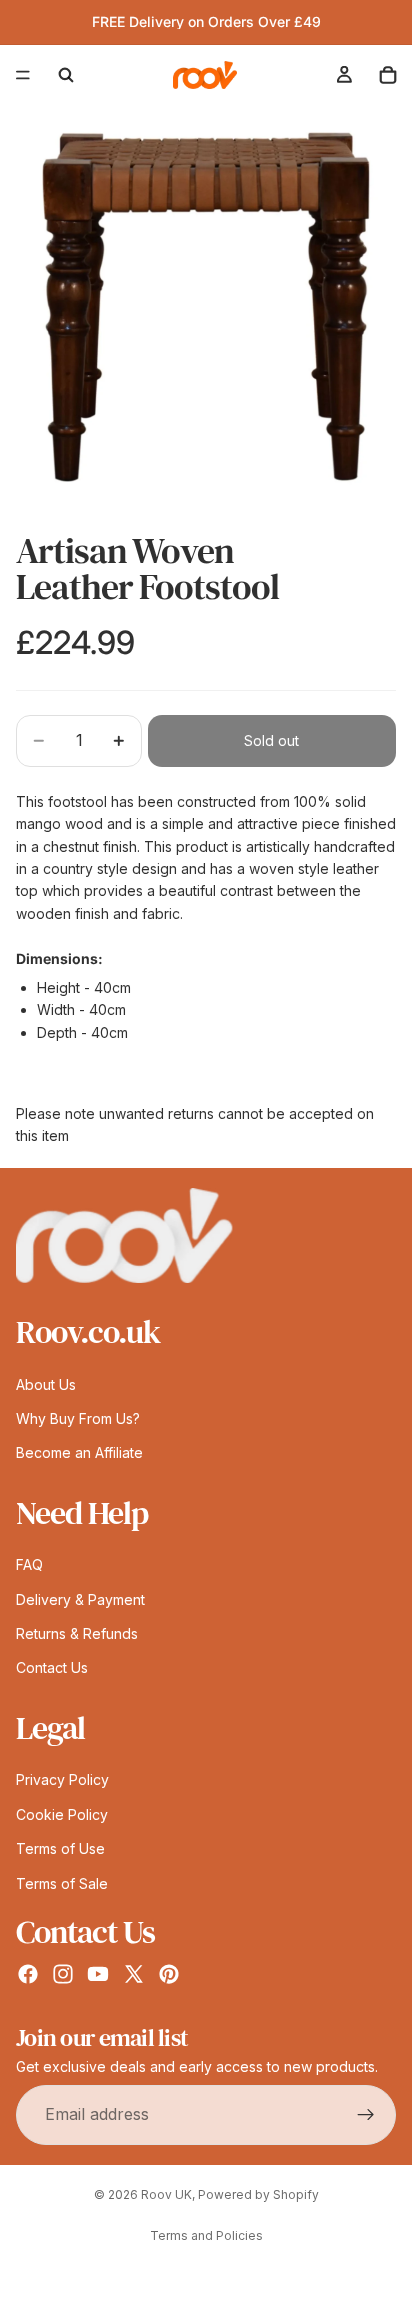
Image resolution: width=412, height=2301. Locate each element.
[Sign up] (366, 2114)
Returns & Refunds (77, 1633)
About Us (46, 1383)
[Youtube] (98, 1974)
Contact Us (52, 1667)
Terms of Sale (62, 1882)
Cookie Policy (62, 1813)
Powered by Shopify (258, 2194)
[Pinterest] (169, 1974)
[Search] (66, 75)
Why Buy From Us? (78, 1418)
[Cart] (388, 75)
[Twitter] (134, 1974)
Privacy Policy (62, 1779)
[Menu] (23, 75)
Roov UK (166, 2194)
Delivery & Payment (80, 1598)
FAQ (29, 1564)
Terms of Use (60, 1848)
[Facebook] (28, 1974)
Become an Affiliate (79, 1452)
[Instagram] (63, 1974)
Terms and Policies (206, 2235)
